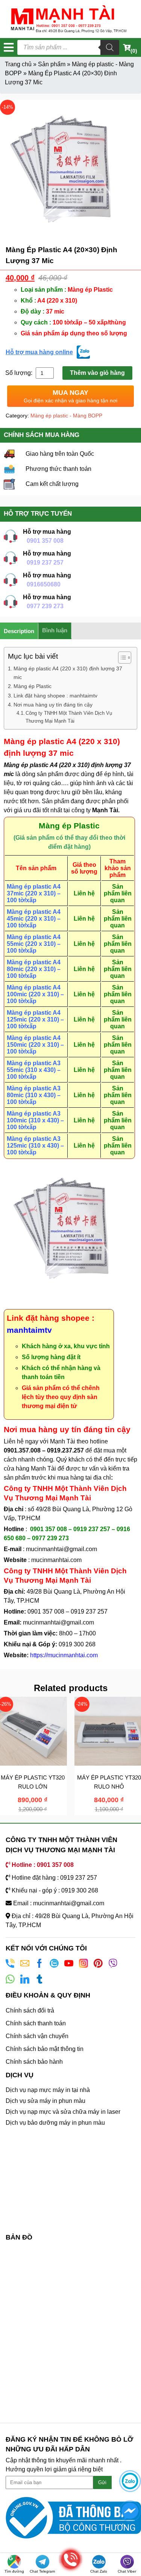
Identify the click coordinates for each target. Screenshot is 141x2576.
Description (19, 631)
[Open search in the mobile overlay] (68, 47)
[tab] (19, 631)
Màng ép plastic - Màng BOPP (66, 416)
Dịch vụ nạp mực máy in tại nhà (48, 2090)
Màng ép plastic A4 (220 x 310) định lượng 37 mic (68, 673)
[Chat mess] (130, 2511)
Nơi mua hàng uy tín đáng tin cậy (53, 705)
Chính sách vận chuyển (37, 2036)
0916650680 (44, 584)
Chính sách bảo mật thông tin (45, 2049)
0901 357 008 (45, 541)
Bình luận (55, 630)
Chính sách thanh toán (36, 2023)
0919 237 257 (45, 563)
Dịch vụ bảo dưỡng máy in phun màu (55, 2123)
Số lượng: (20, 373)
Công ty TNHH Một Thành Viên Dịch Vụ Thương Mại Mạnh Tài (69, 717)
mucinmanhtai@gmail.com (62, 1549)
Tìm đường (14, 2571)
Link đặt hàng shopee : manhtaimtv (55, 696)
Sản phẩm (52, 64)
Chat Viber (127, 2571)
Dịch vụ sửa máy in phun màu (45, 2101)
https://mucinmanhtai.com (64, 1655)
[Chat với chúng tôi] (130, 2481)
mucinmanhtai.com (56, 1560)
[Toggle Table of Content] (121, 658)
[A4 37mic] (70, 170)
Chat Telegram (42, 2571)
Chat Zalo (99, 2571)
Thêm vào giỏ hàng (97, 373)
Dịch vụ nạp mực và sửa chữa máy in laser (63, 2112)
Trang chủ (18, 64)
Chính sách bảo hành (34, 2062)
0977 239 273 (45, 606)
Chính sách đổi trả (30, 2010)
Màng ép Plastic (33, 686)
